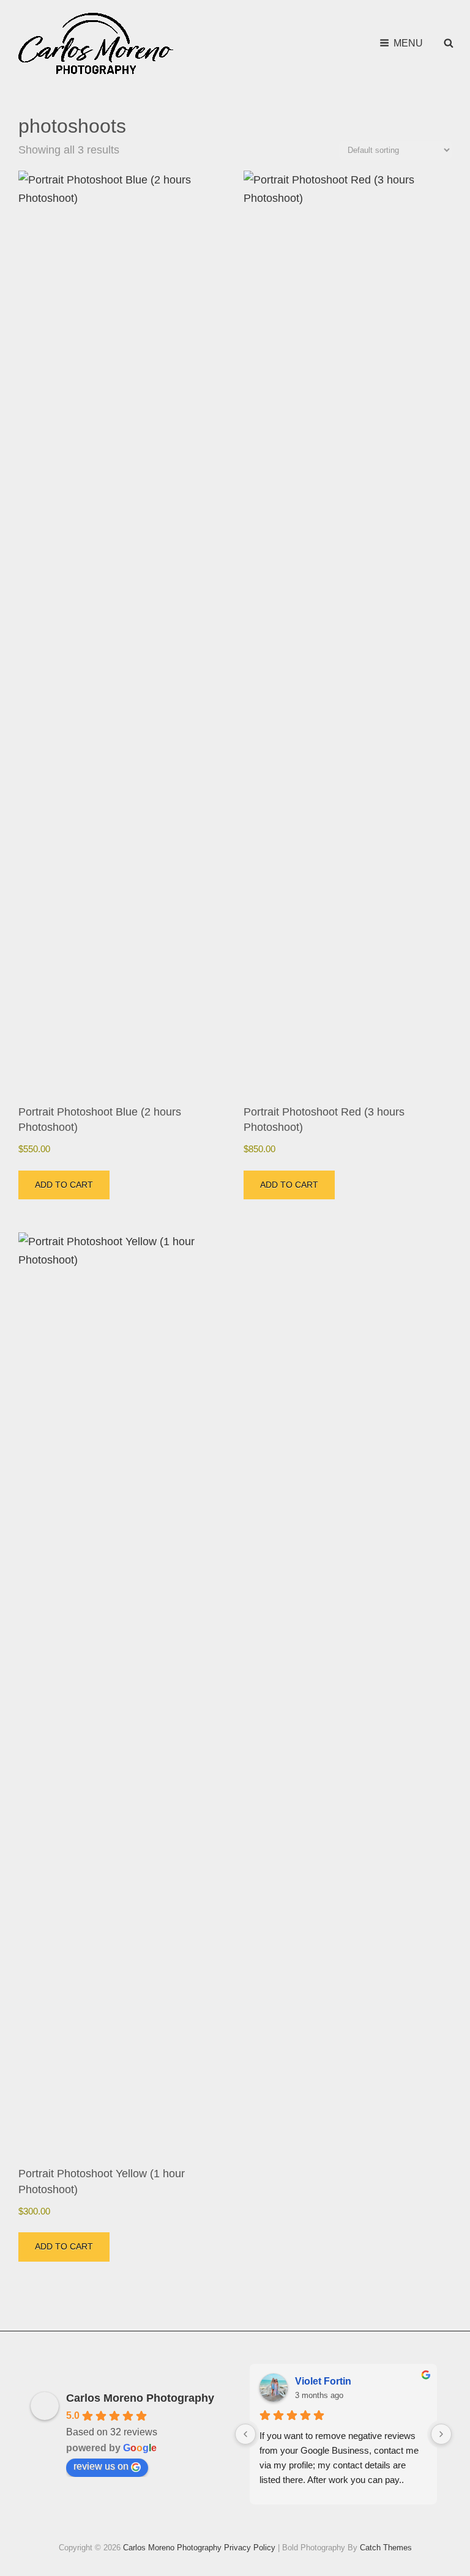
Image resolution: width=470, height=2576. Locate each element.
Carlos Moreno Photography (140, 2398)
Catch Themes (386, 2548)
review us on (101, 2466)
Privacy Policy (250, 2548)
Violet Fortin (323, 2381)
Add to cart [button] (64, 1185)
